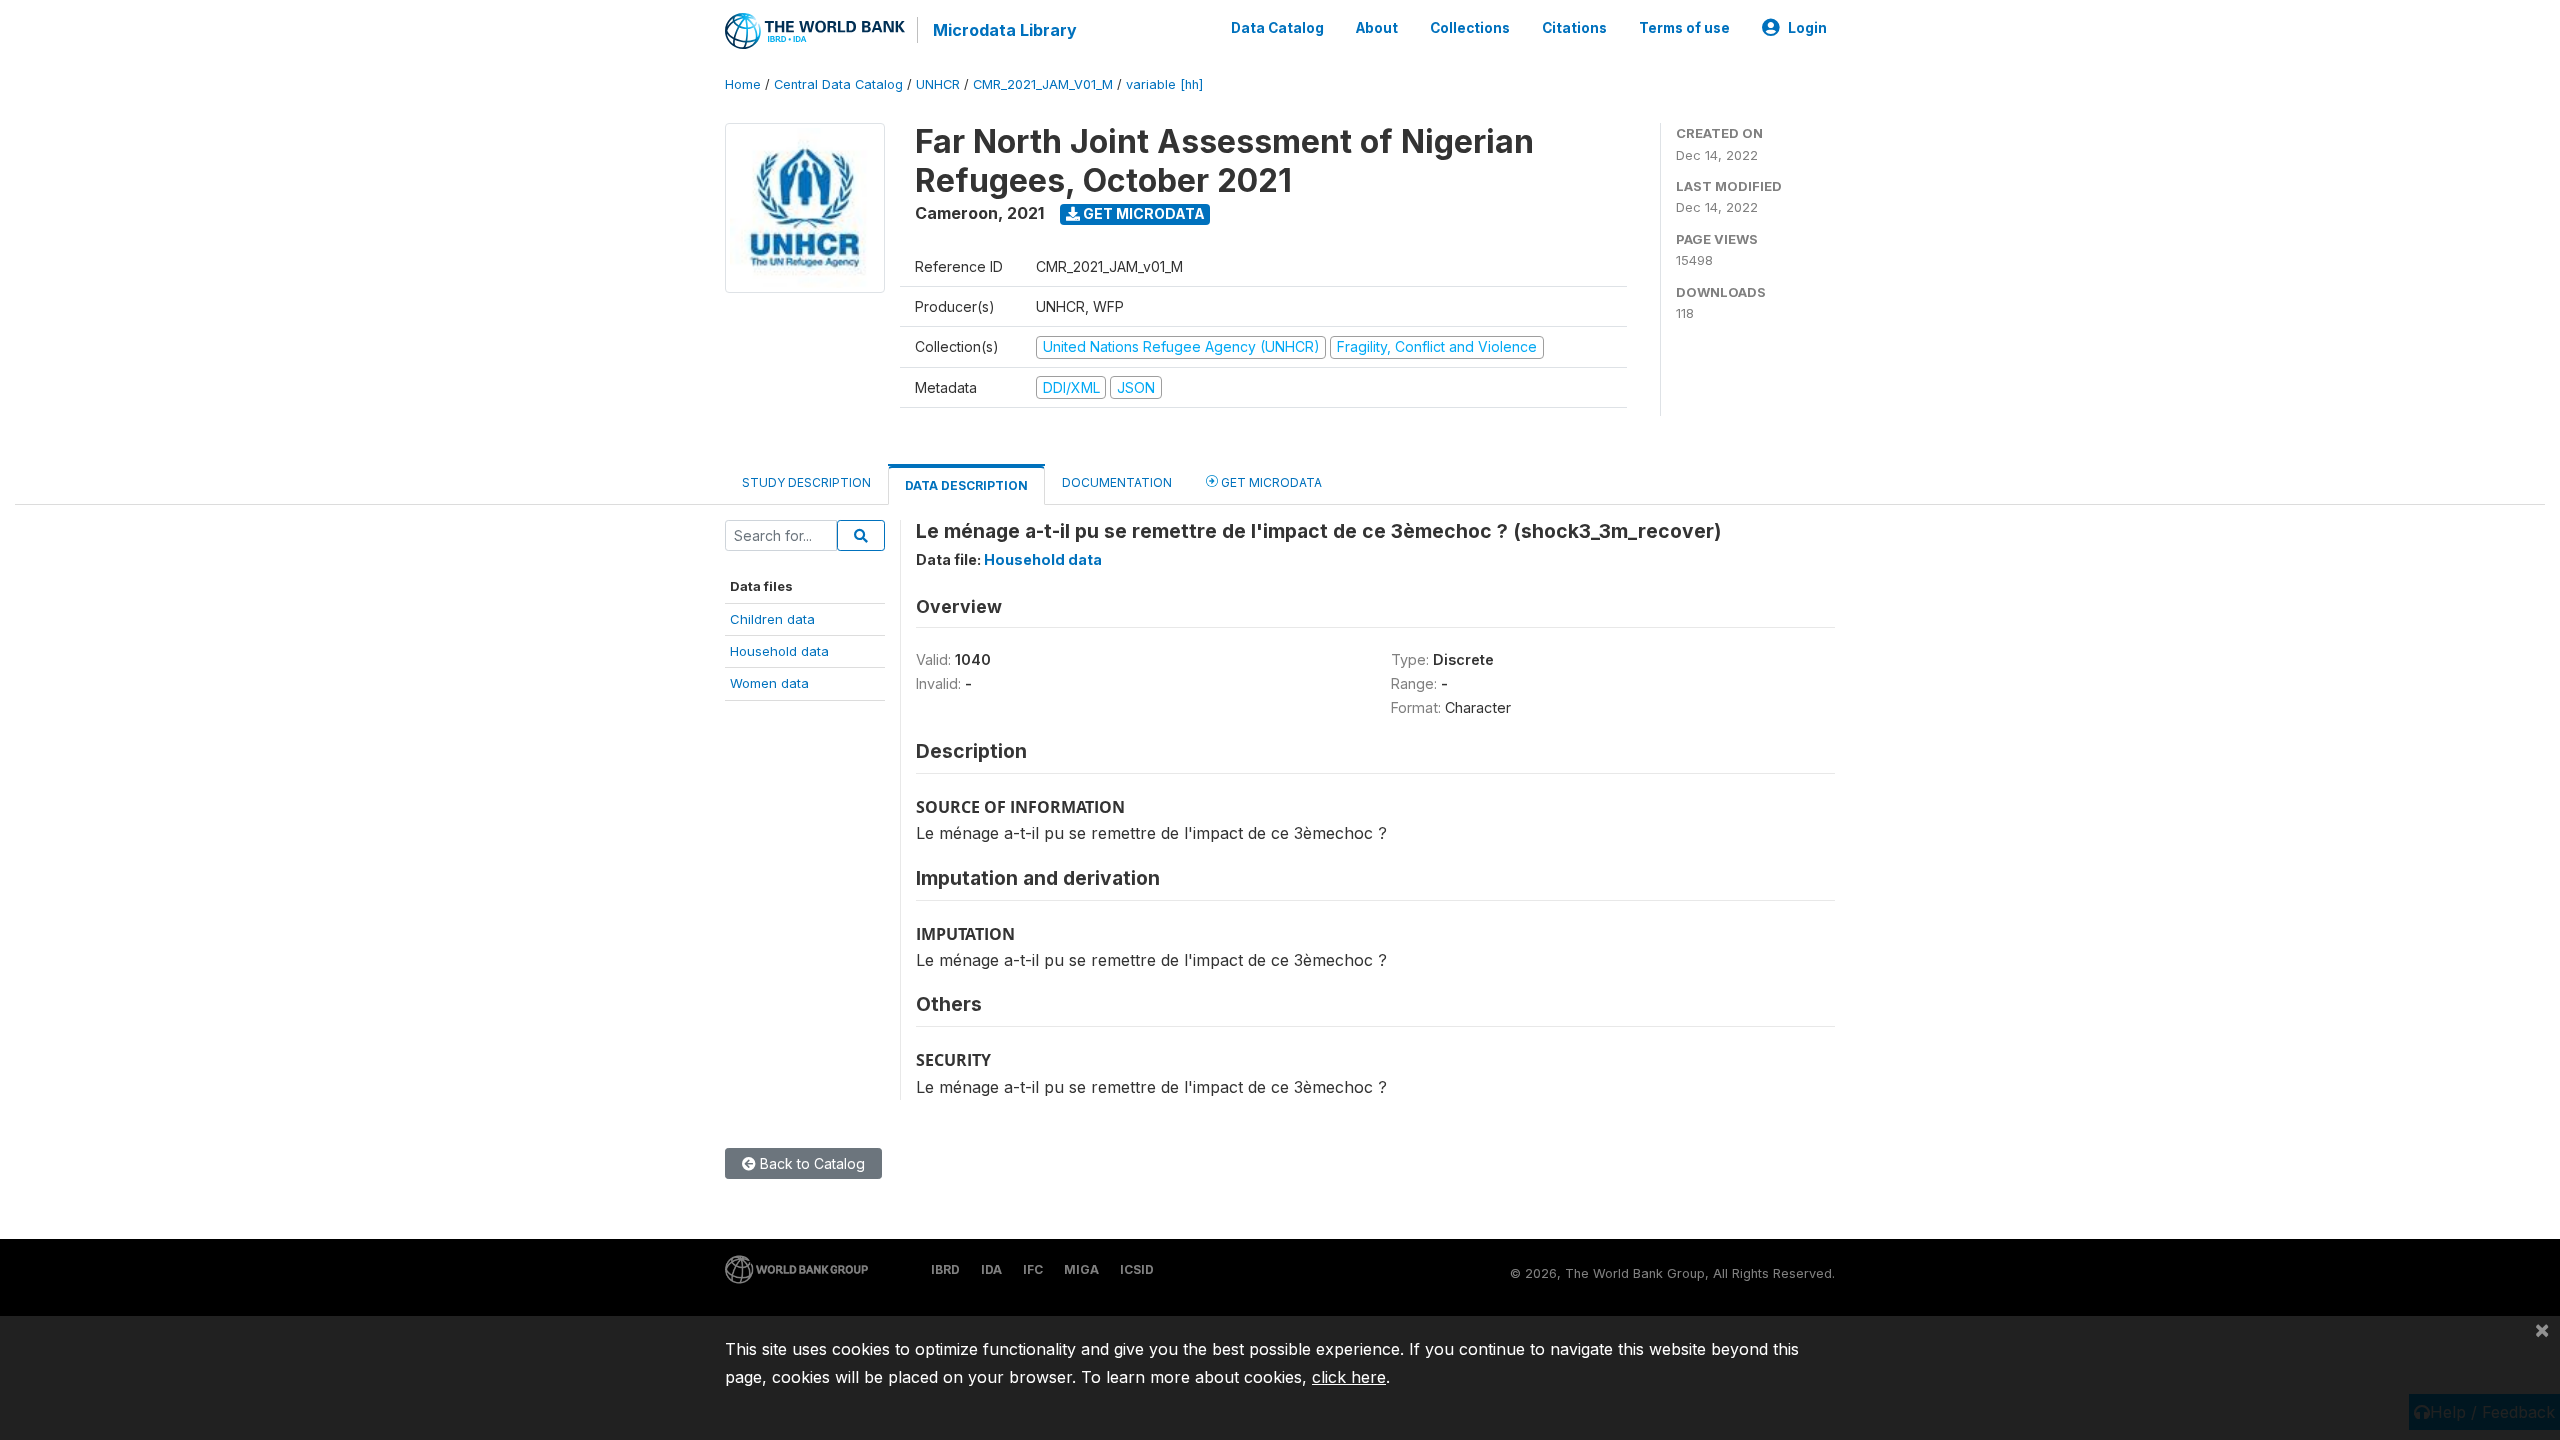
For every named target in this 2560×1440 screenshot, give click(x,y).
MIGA (1081, 1269)
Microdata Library (1005, 30)
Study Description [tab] (806, 482)
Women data (769, 683)
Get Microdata (1142, 213)
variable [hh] (1164, 84)
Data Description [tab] (966, 485)
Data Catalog (1277, 28)
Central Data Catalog (838, 84)
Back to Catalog (810, 1163)
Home (743, 84)
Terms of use (1684, 28)
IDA (991, 1269)
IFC (1033, 1269)
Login (1807, 28)
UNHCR (938, 84)
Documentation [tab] (1117, 482)
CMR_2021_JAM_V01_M (1043, 84)
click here (1349, 1377)
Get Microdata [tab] (1270, 482)
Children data (772, 619)
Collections (1470, 28)
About (1377, 28)
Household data (779, 651)
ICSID (1137, 1269)
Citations (1574, 28)
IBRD (945, 1269)
